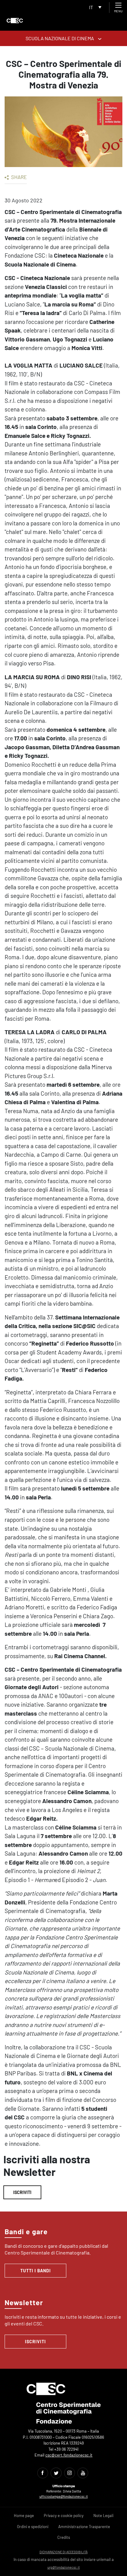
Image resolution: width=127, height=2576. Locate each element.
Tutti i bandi (36, 2271)
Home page (24, 2516)
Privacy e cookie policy (64, 2516)
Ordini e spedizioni (33, 2527)
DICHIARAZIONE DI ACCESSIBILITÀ (63, 2552)
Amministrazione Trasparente (84, 2527)
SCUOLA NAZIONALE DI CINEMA (60, 38)
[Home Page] (15, 21)
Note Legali (103, 2516)
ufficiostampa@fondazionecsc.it (64, 2496)
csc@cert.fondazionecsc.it (69, 2455)
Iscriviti (22, 2192)
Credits (64, 2537)
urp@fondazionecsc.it (64, 2567)
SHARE (18, 177)
